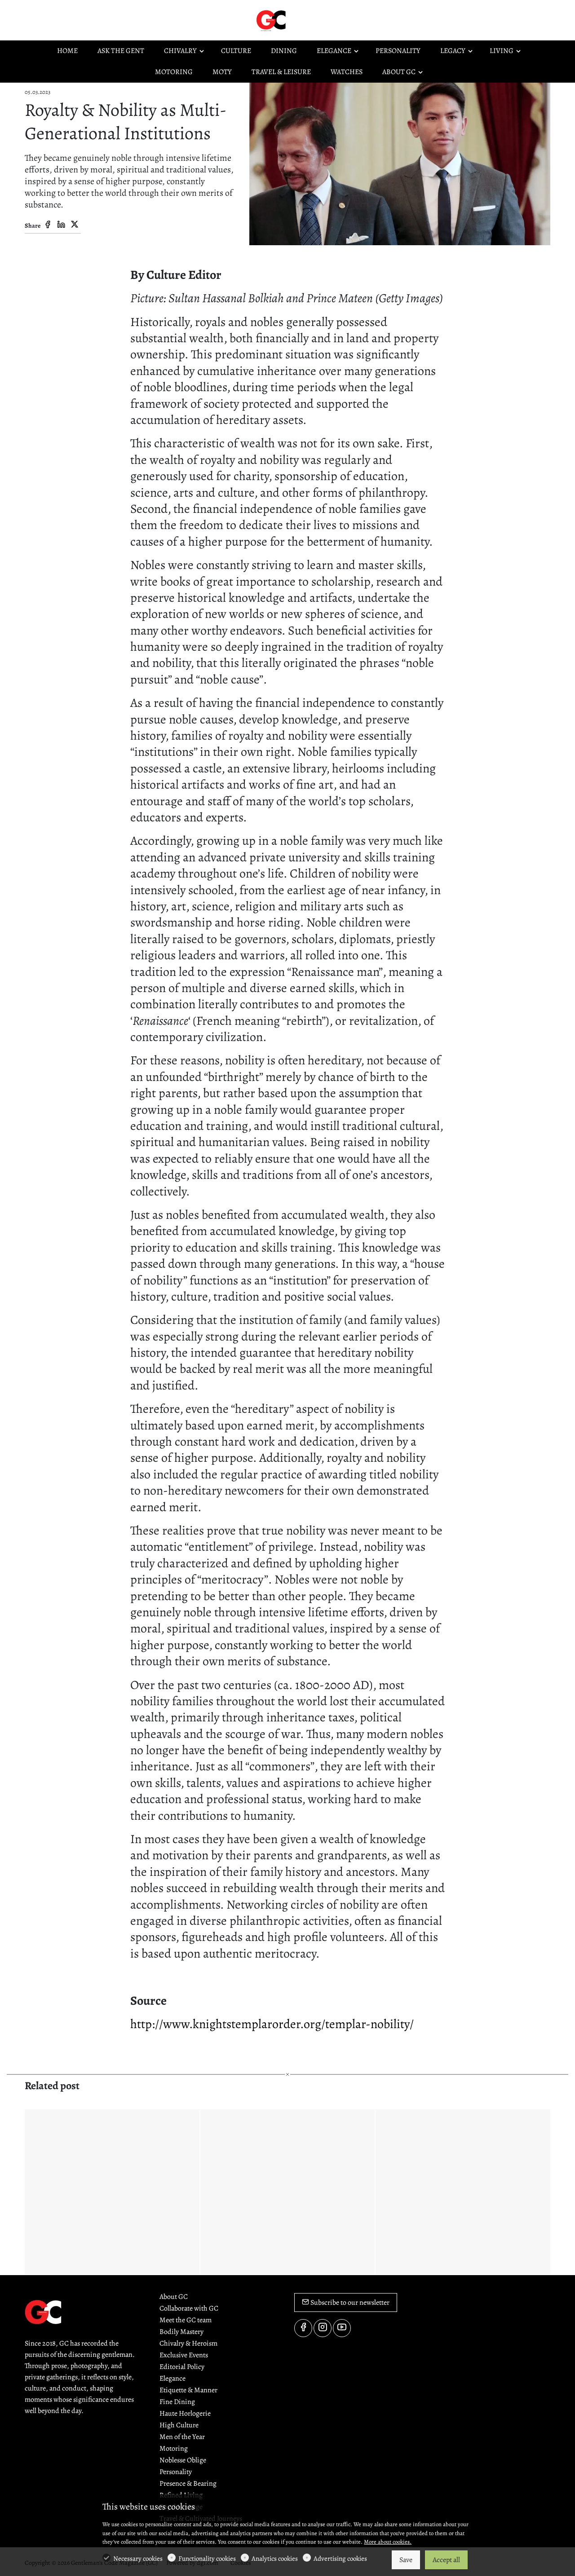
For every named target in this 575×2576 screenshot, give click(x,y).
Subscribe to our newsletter (349, 2303)
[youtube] (342, 2328)
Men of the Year (182, 2437)
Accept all (446, 2560)
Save (406, 2560)
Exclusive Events (184, 2355)
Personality (176, 2472)
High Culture (179, 2425)
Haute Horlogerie (185, 2413)
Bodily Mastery (181, 2332)
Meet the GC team (186, 2320)
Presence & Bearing (188, 2483)
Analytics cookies (275, 2558)
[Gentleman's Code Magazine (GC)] (292, 20)
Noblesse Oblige (183, 2460)
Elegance (172, 2378)
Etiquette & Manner (188, 2390)
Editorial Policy (182, 2367)
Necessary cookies (138, 2558)
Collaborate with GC (189, 2308)
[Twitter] (75, 225)
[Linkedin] (61, 225)
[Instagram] (323, 2328)
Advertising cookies (340, 2558)
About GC (174, 2297)
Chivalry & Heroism (188, 2343)
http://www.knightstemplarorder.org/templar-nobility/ (272, 2024)
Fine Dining (177, 2402)
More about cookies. (388, 2542)
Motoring (174, 2448)
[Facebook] (48, 225)
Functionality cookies (207, 2558)
